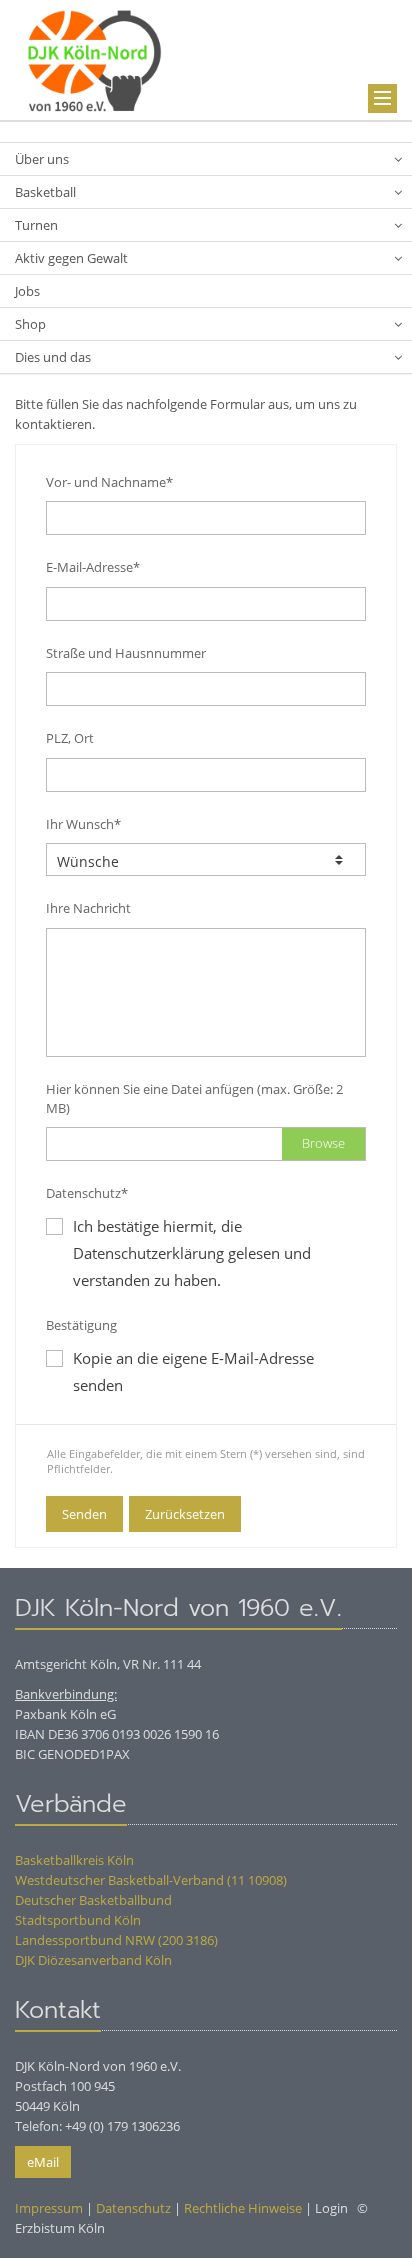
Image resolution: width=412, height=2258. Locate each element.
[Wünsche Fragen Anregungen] (206, 859)
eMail (43, 2162)
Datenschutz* (87, 1193)
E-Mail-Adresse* (93, 567)
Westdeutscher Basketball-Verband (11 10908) (151, 1880)
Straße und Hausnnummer (126, 653)
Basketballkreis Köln (74, 1860)
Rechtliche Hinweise (243, 2208)
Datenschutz (133, 2208)
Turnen (36, 225)
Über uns (42, 159)
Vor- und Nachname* (109, 482)
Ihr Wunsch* (83, 824)
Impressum (49, 2208)
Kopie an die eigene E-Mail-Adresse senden (193, 1371)
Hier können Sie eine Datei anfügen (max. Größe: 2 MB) (194, 1098)
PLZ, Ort (70, 738)
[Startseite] (95, 58)
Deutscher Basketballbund (93, 1900)
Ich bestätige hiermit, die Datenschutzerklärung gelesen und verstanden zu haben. (192, 1253)
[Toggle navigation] (382, 98)
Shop (30, 324)
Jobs (27, 291)
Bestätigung (81, 1325)
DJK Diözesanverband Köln (93, 1960)
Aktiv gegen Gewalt (71, 258)
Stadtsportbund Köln (78, 1920)
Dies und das (53, 357)
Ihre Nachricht (88, 908)
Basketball (45, 192)
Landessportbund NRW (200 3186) (116, 1940)
